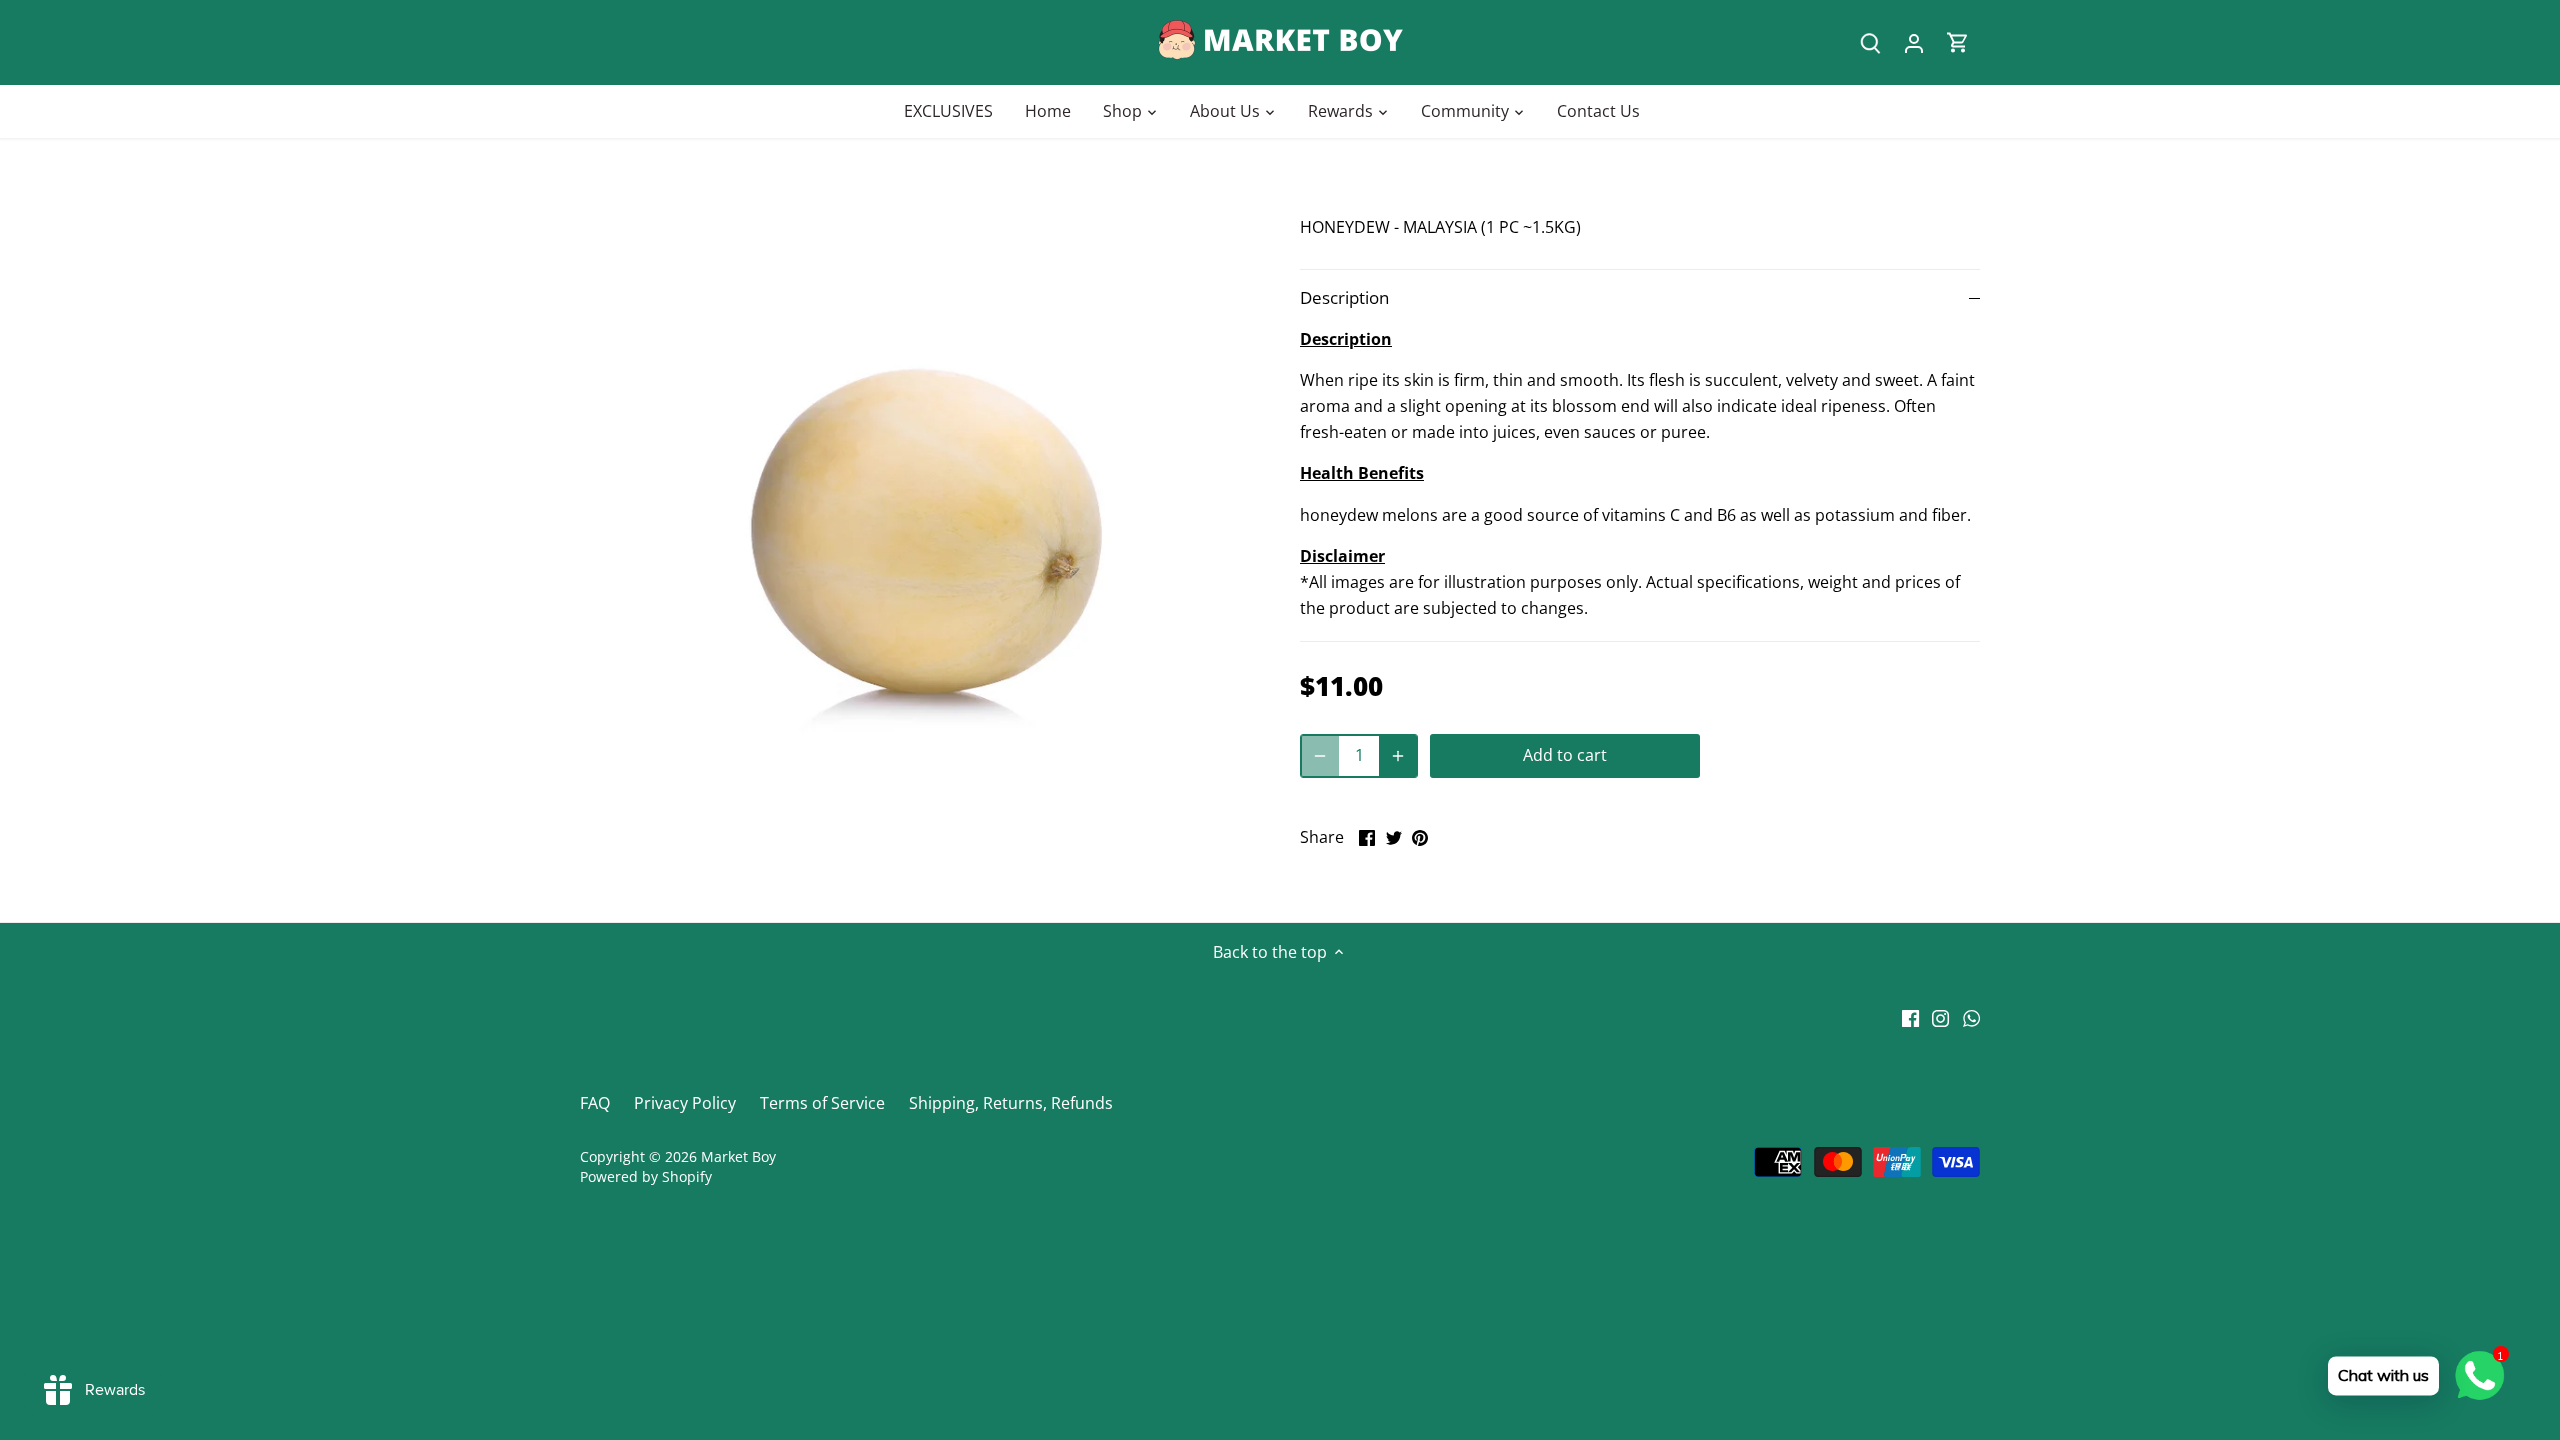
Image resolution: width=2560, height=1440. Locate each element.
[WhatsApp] (1971, 1017)
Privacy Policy (685, 1103)
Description (1344, 297)
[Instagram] (1940, 1017)
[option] (916, 530)
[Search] (1870, 42)
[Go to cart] (1958, 42)
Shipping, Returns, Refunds (1011, 1103)
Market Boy (738, 1156)
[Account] (1914, 42)
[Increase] (1398, 756)
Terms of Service (822, 1103)
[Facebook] (1910, 1017)
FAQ (595, 1103)
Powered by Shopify (646, 1176)
